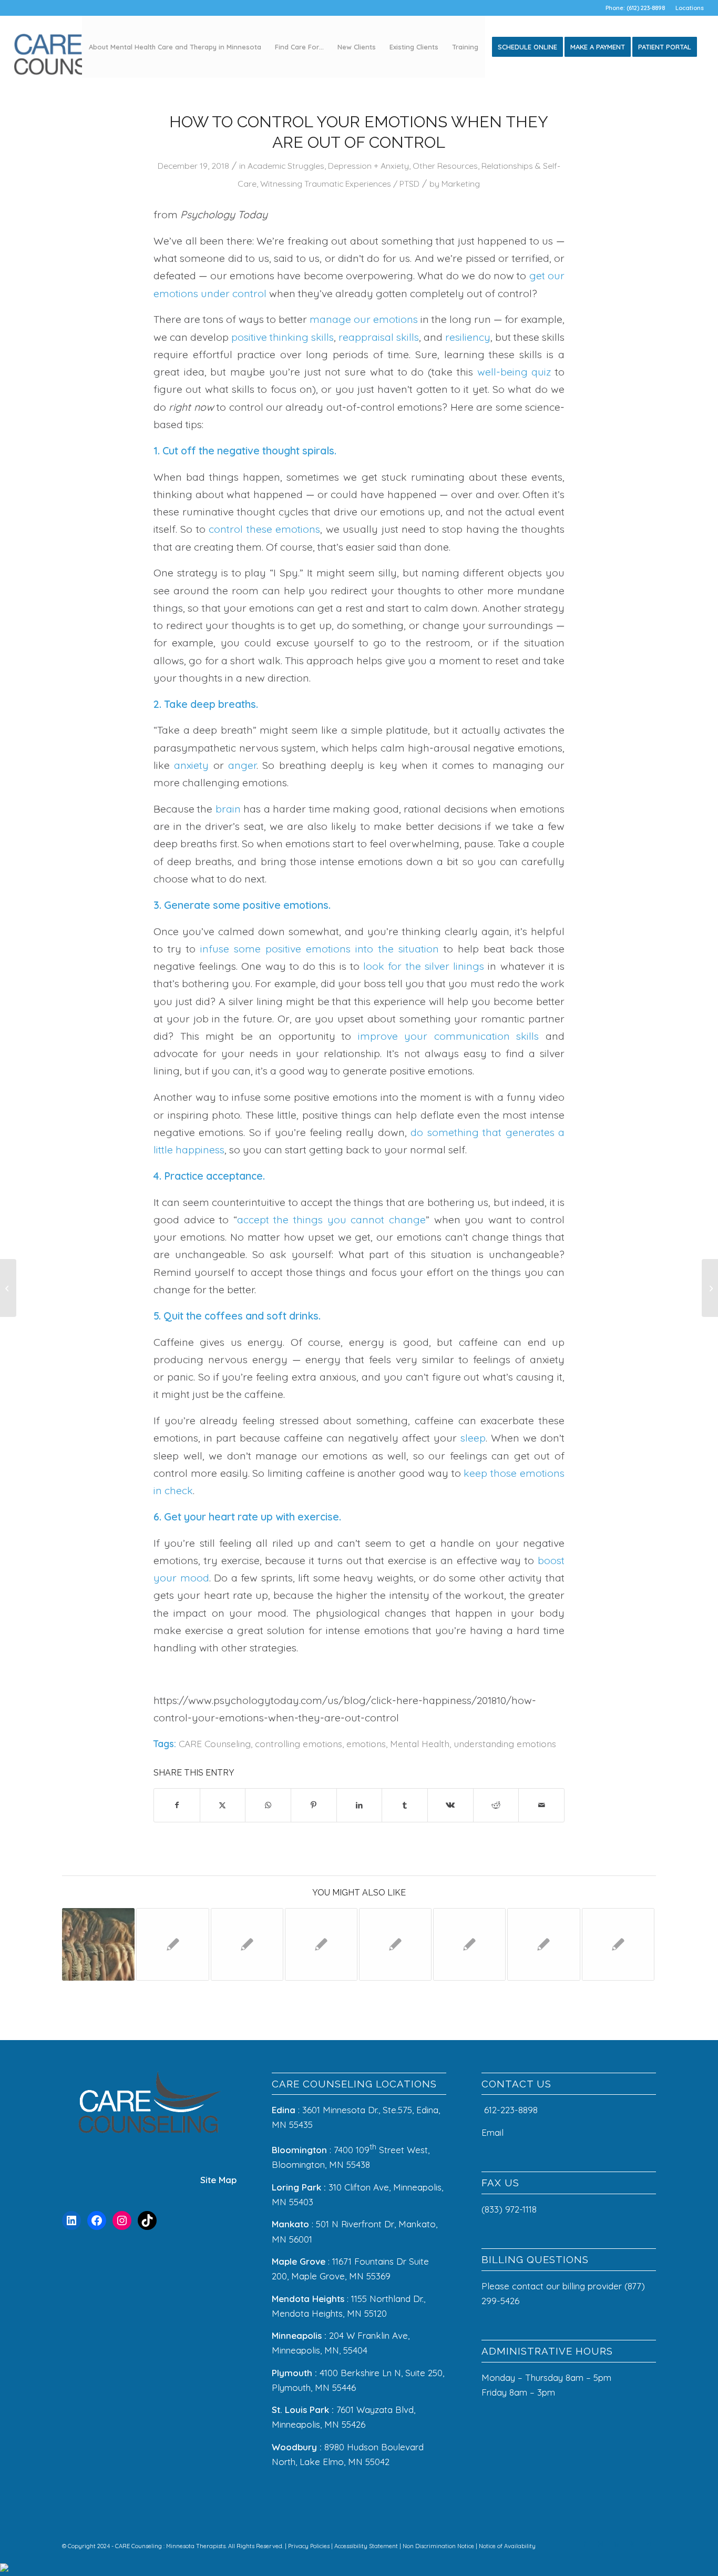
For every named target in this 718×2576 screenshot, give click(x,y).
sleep (473, 1438)
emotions (366, 1743)
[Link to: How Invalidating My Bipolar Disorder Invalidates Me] (395, 1944)
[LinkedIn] (71, 2220)
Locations (690, 8)
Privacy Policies (310, 2546)
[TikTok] (147, 2220)
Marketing (461, 184)
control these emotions (264, 529)
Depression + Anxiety (368, 166)
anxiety (191, 765)
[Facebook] (97, 2220)
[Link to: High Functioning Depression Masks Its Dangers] (98, 1944)
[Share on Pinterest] (314, 1805)
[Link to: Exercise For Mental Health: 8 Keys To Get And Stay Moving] (618, 1944)
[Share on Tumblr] (405, 1805)
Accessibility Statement (367, 2546)
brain (228, 809)
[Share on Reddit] (496, 1805)
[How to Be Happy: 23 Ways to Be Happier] (8, 1288)
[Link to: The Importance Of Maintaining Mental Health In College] (321, 1944)
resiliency (468, 337)
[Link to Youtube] (648, 2544)
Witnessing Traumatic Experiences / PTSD (340, 184)
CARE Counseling (215, 1743)
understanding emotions (505, 1743)
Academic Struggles (286, 166)
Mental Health (420, 1743)
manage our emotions (364, 319)
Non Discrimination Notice (439, 2546)
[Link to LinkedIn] (617, 2544)
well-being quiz (514, 372)
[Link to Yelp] (632, 2544)
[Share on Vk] (450, 1805)
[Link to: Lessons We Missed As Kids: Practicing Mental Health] (469, 1944)
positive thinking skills (283, 337)
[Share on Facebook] (177, 1805)
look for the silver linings (424, 966)
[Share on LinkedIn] (360, 1805)
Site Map (218, 2180)
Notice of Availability (507, 2546)
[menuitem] (687, 8)
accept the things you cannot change (331, 1219)
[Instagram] (122, 2220)
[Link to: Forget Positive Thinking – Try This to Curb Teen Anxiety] (172, 1944)
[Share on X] (223, 1805)
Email (494, 2132)
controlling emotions (299, 1743)
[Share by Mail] (541, 1805)
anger (242, 765)
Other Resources (445, 166)
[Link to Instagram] (601, 2544)
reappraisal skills (379, 337)
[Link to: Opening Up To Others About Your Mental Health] (543, 1944)
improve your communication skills (449, 1036)
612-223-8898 (511, 2110)
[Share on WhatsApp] (268, 1805)
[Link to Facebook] (585, 2544)
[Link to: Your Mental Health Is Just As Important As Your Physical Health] (247, 1944)
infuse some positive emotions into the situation (319, 949)
